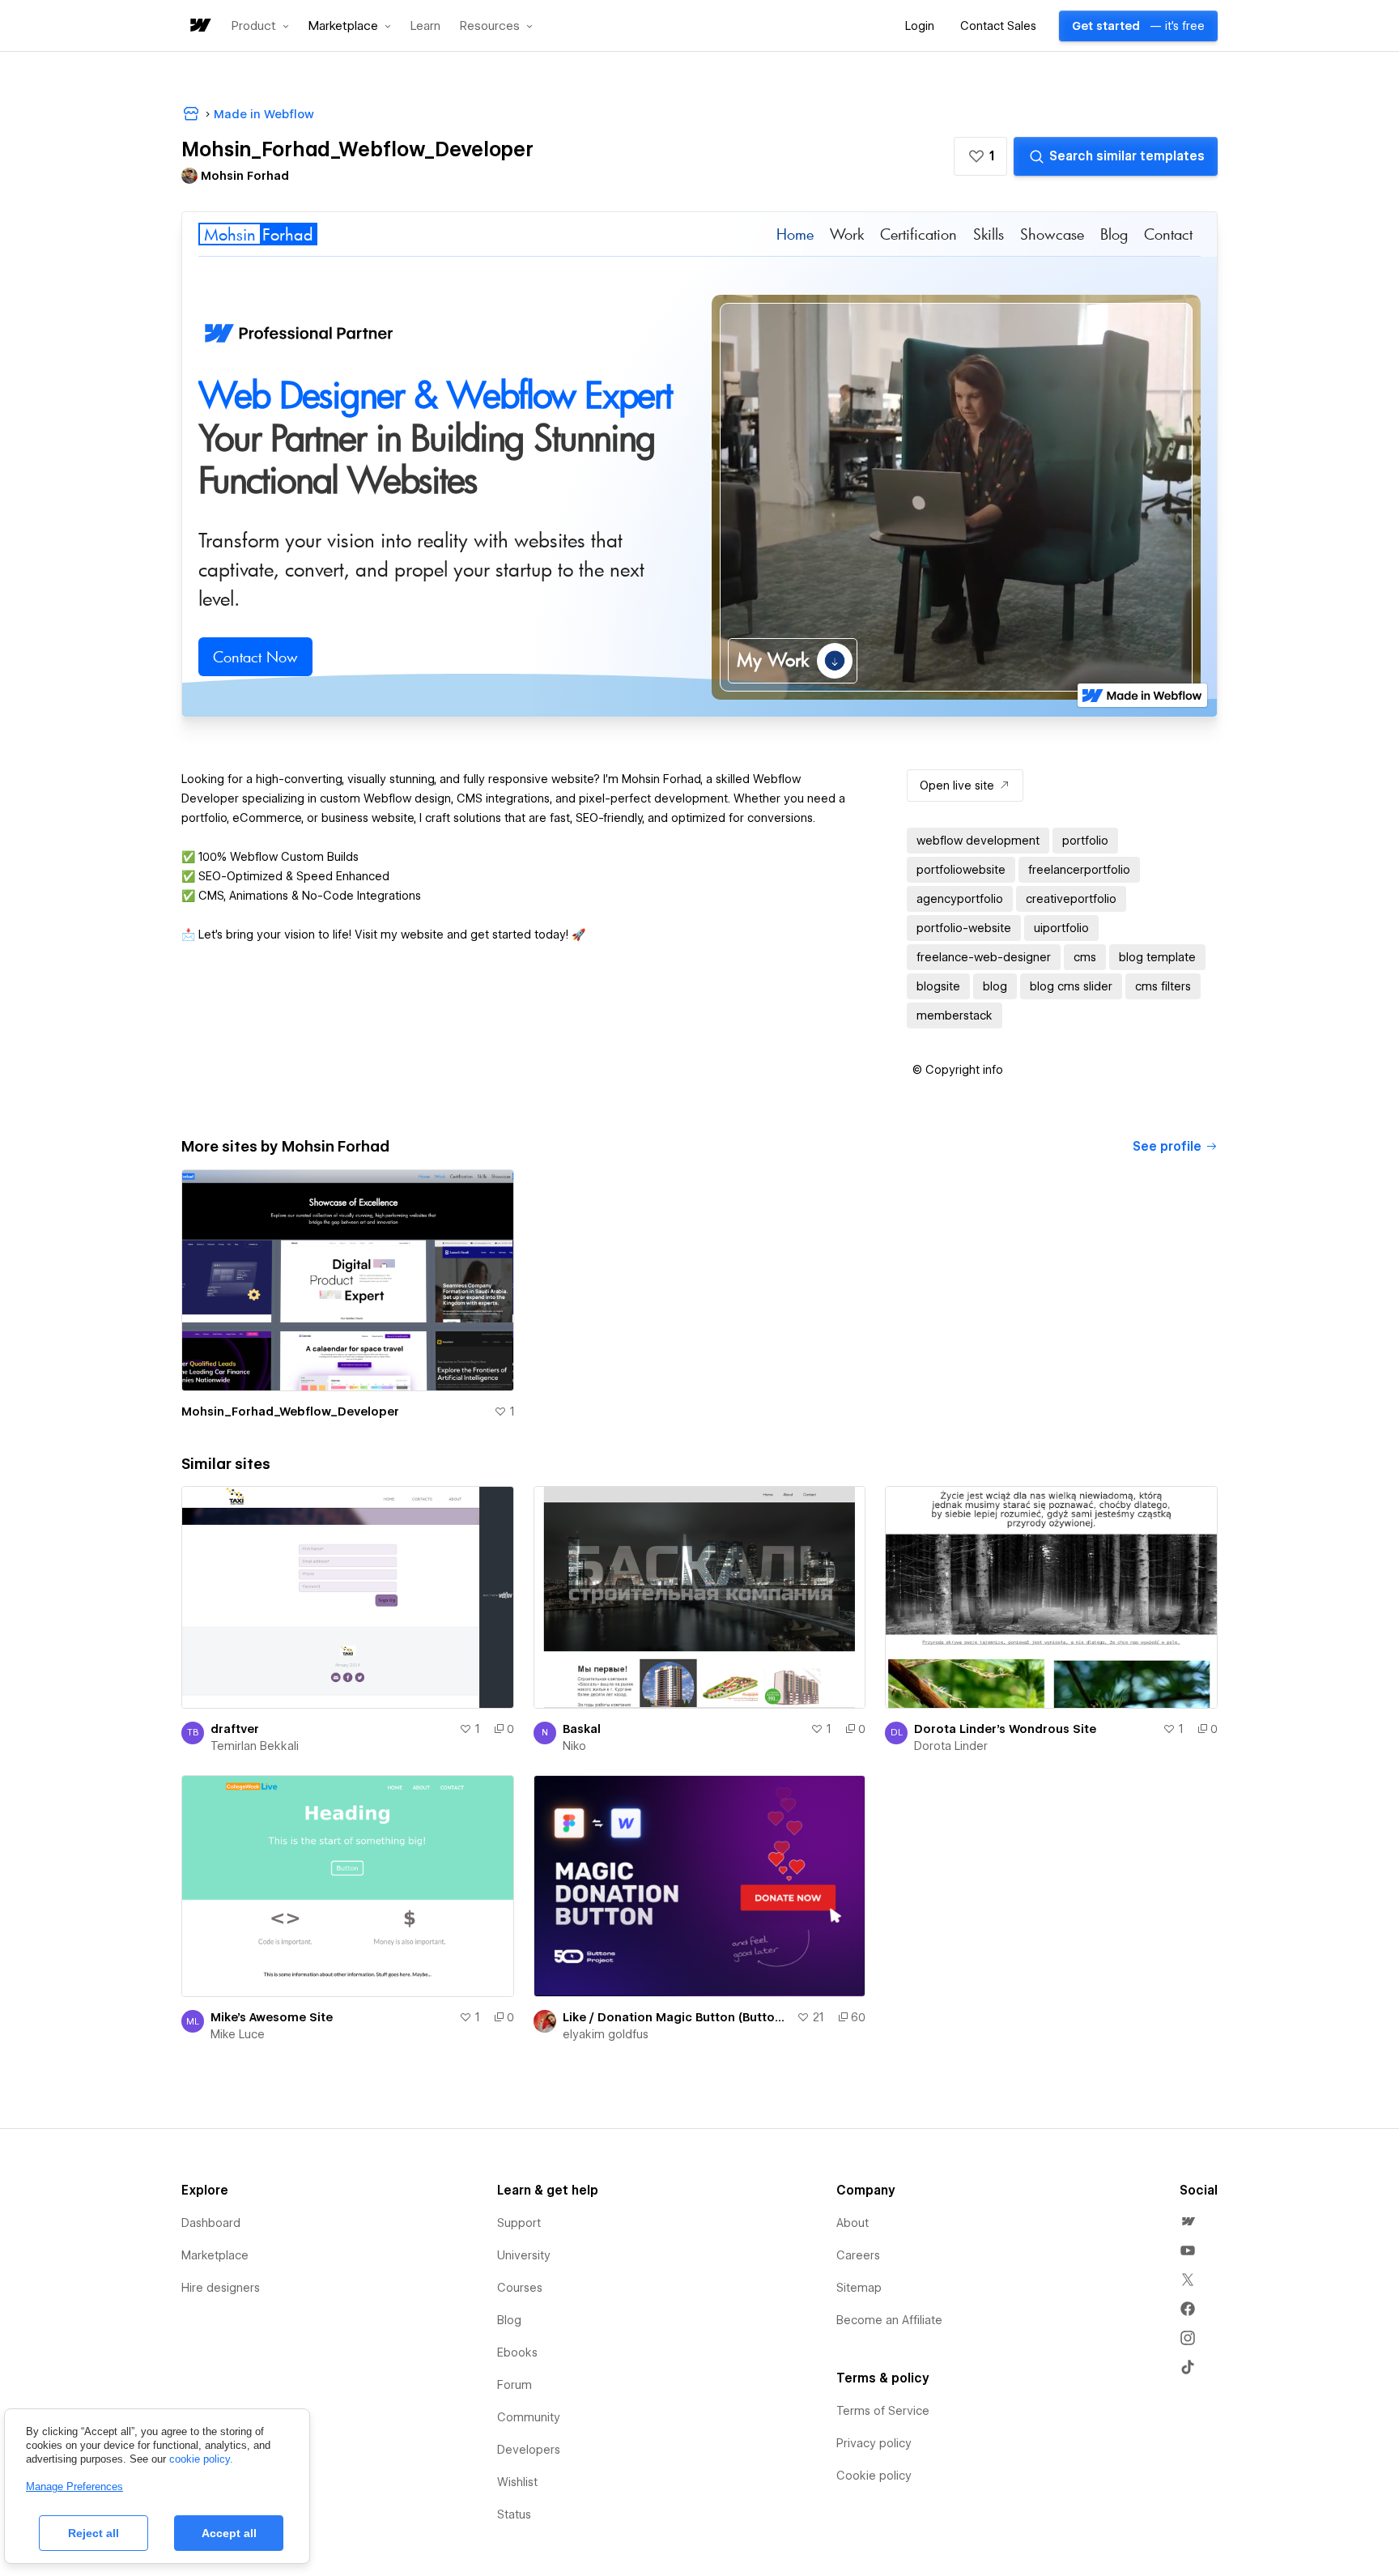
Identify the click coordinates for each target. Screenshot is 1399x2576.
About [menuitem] (853, 2223)
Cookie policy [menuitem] (874, 2476)
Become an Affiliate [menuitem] (889, 2320)
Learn (425, 26)
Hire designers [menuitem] (221, 2288)
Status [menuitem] (514, 2514)
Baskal (582, 1729)
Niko (574, 1746)
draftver (235, 1729)
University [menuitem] (524, 2255)
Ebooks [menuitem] (517, 2352)
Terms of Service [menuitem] (883, 2411)
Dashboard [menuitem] (211, 2223)
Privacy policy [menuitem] (874, 2443)
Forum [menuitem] (515, 2385)
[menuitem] (1188, 2221)
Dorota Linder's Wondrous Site (1005, 1729)
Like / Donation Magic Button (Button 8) (677, 2017)
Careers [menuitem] (858, 2255)
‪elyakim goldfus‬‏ (606, 2034)
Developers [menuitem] (529, 2450)
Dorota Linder (951, 1746)
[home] (199, 26)
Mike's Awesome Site (272, 2017)
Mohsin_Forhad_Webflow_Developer (290, 1411)
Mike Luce (238, 2034)
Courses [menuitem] (520, 2288)
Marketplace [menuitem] (215, 2255)
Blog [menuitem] (509, 2320)
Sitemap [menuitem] (859, 2288)
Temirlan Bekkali (255, 1746)
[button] (260, 26)
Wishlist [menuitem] (517, 2482)
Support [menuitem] (519, 2223)
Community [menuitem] (529, 2417)
